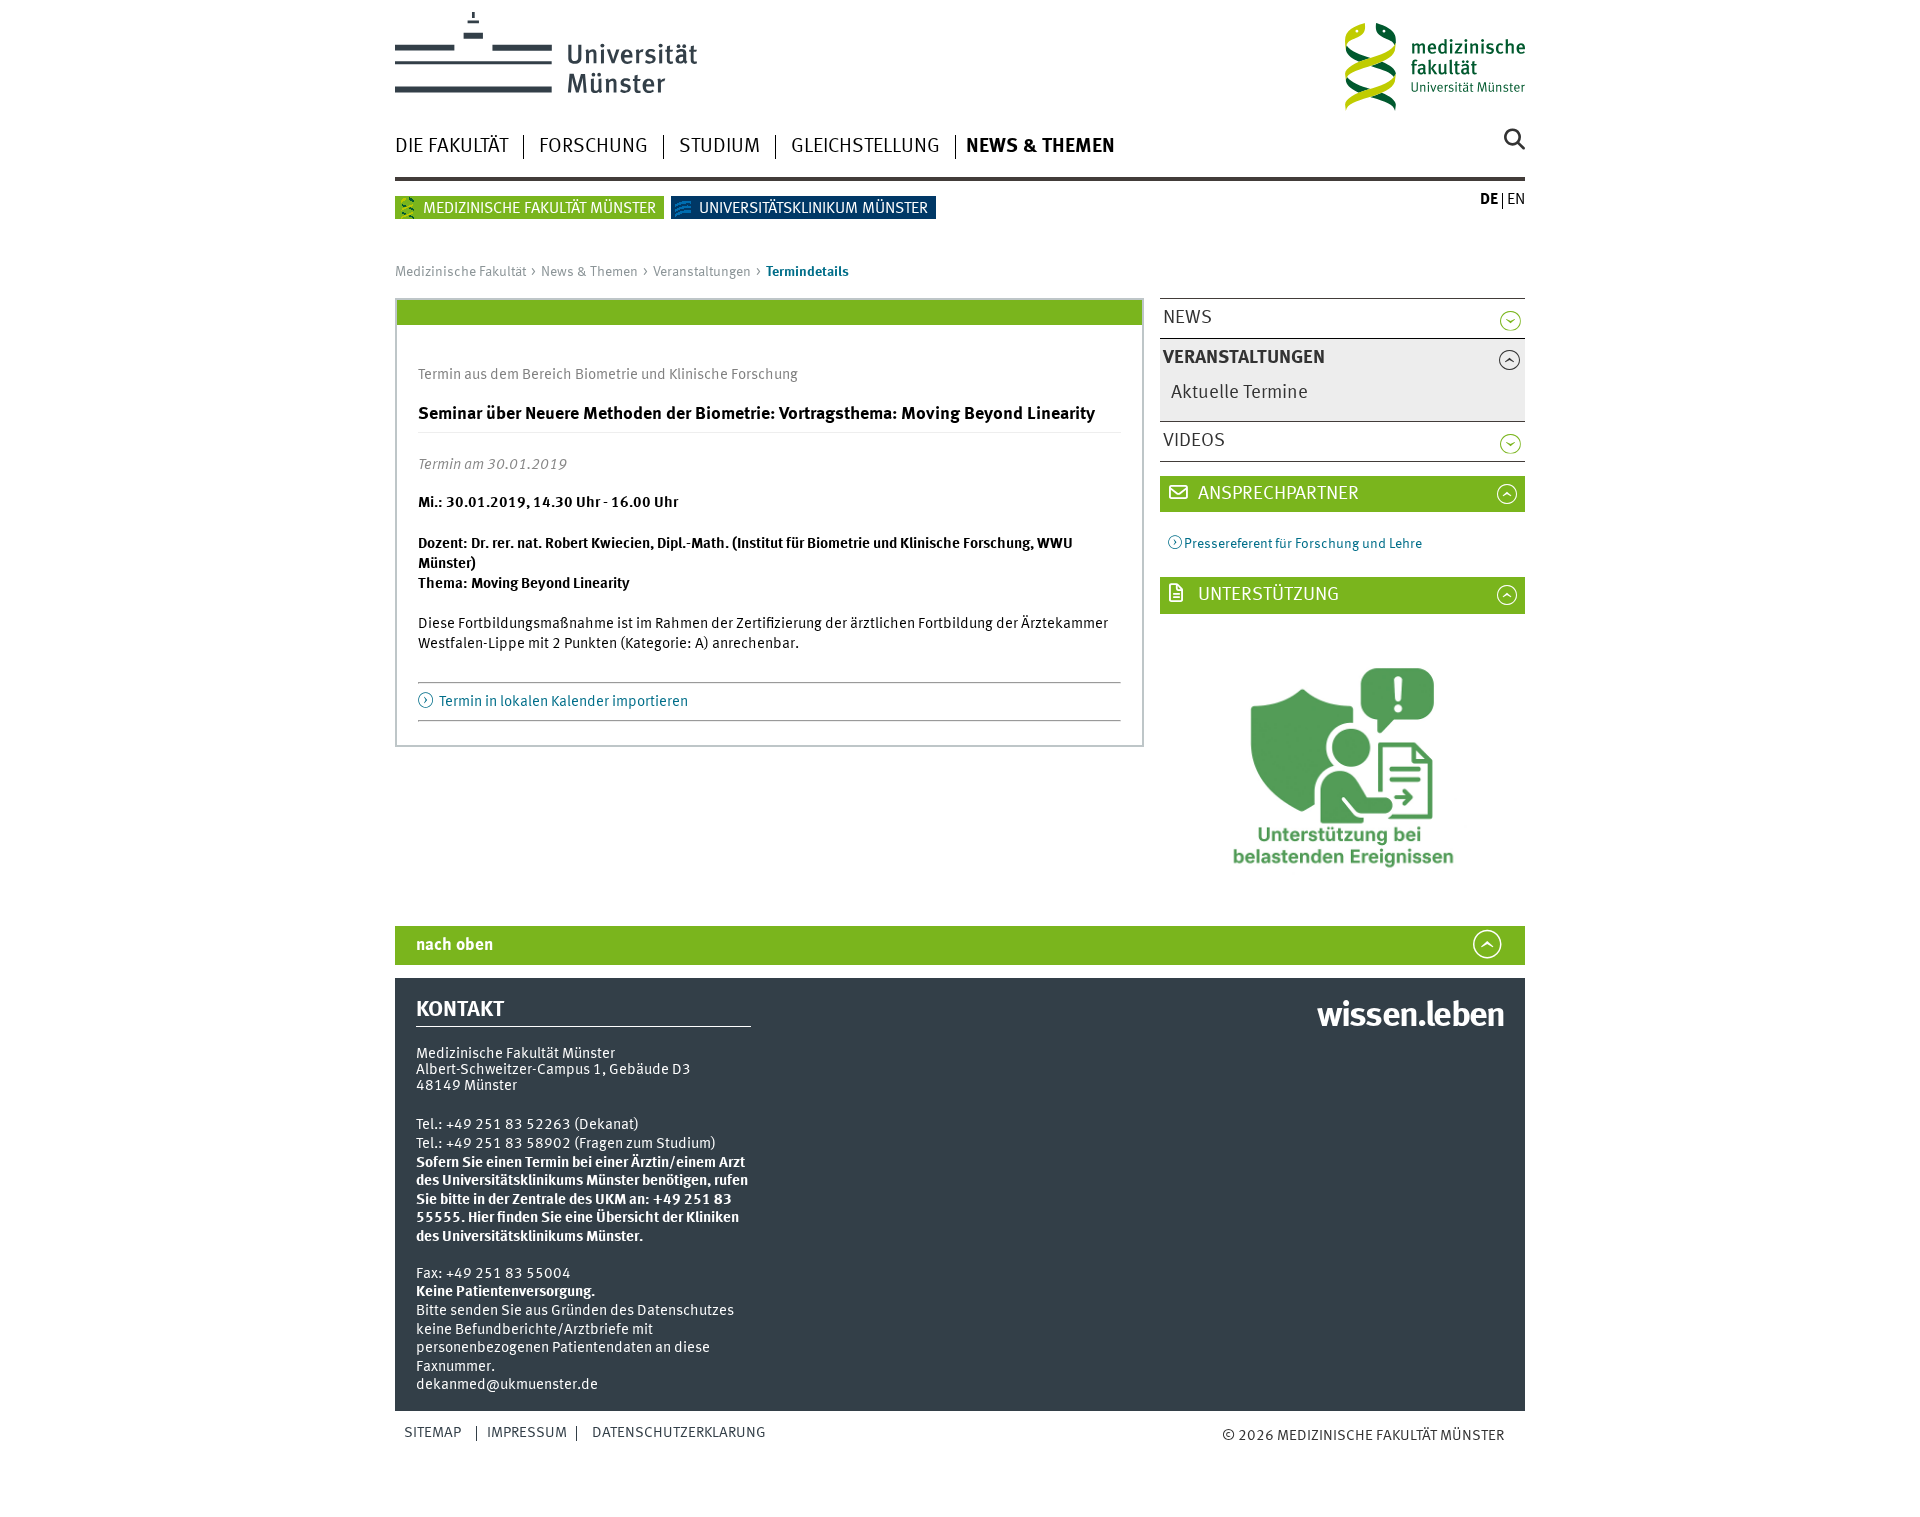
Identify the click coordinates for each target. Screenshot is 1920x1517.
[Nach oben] (1242, 1456)
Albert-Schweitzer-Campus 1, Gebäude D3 (553, 1070)
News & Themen (1040, 147)
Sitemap (432, 1433)
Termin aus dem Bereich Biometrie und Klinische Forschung (608, 375)
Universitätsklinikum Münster (813, 209)
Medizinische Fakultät (460, 272)
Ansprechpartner (1276, 494)
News (1187, 318)
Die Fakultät (451, 147)
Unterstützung (1266, 595)
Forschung (593, 147)
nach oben (454, 945)
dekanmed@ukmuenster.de (507, 1385)
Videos (1194, 441)
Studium (719, 147)
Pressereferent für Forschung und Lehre (1303, 544)
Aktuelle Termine (1239, 393)
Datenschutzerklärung (679, 1433)
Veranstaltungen (702, 272)
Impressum (527, 1433)
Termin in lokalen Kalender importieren (562, 702)
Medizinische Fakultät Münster (539, 209)
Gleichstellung (865, 147)
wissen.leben (1410, 1017)
